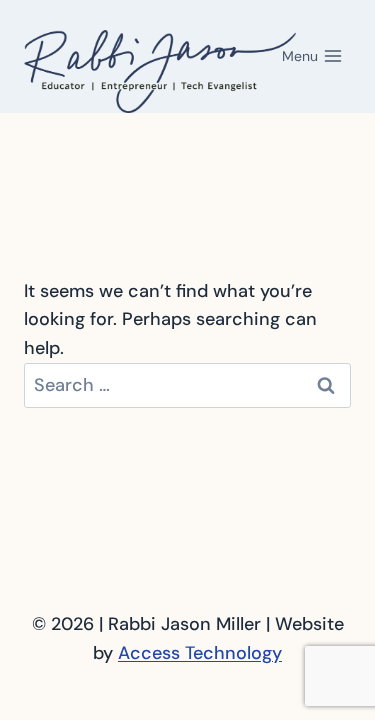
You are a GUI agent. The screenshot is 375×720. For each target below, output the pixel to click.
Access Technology (200, 653)
